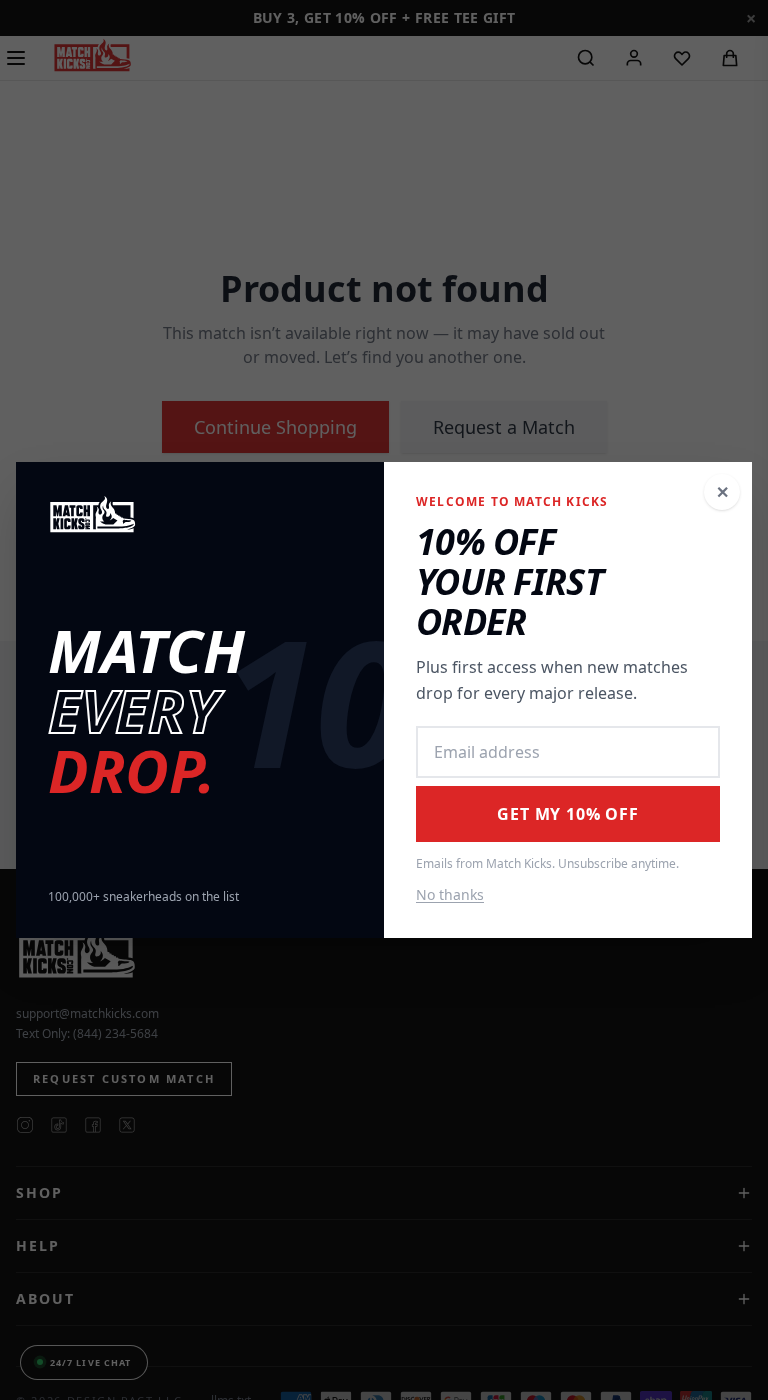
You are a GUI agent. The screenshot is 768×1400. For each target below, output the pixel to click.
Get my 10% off (567, 814)
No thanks (450, 894)
